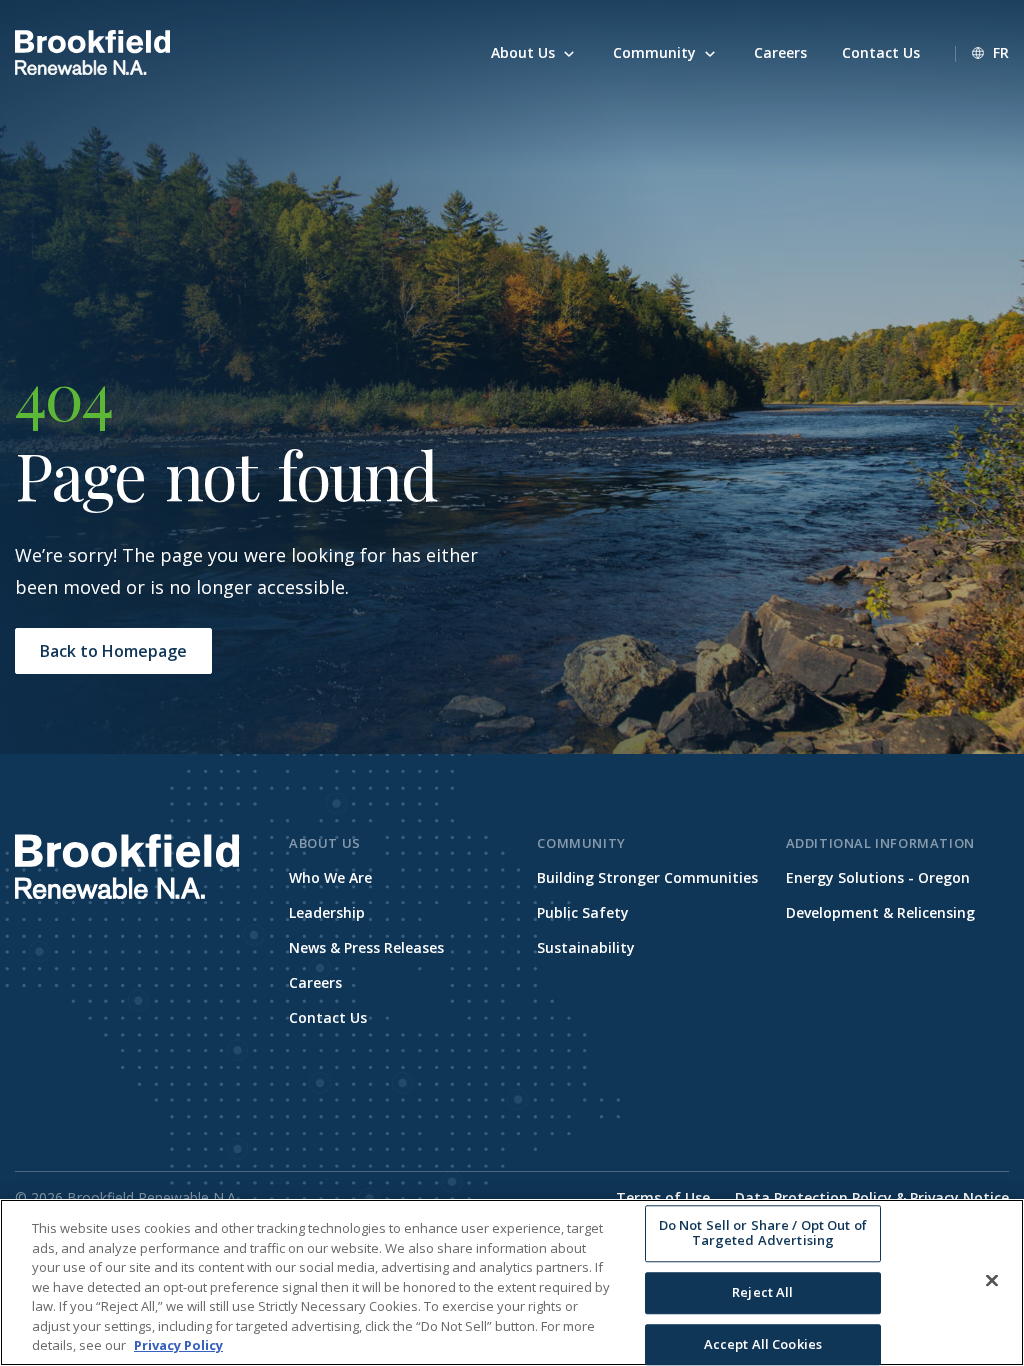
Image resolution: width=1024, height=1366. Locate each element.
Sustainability (586, 947)
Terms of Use (663, 1197)
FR (1001, 52)
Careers (315, 982)
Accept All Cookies (763, 1344)
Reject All (762, 1292)
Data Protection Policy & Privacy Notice (872, 1197)
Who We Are (330, 877)
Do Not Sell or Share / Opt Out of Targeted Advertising (763, 1233)
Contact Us (328, 1017)
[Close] (992, 1280)
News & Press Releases (366, 947)
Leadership (327, 912)
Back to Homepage (113, 651)
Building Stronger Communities (647, 877)
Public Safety (583, 912)
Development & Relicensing (880, 912)
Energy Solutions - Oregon (878, 877)
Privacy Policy (178, 1345)
